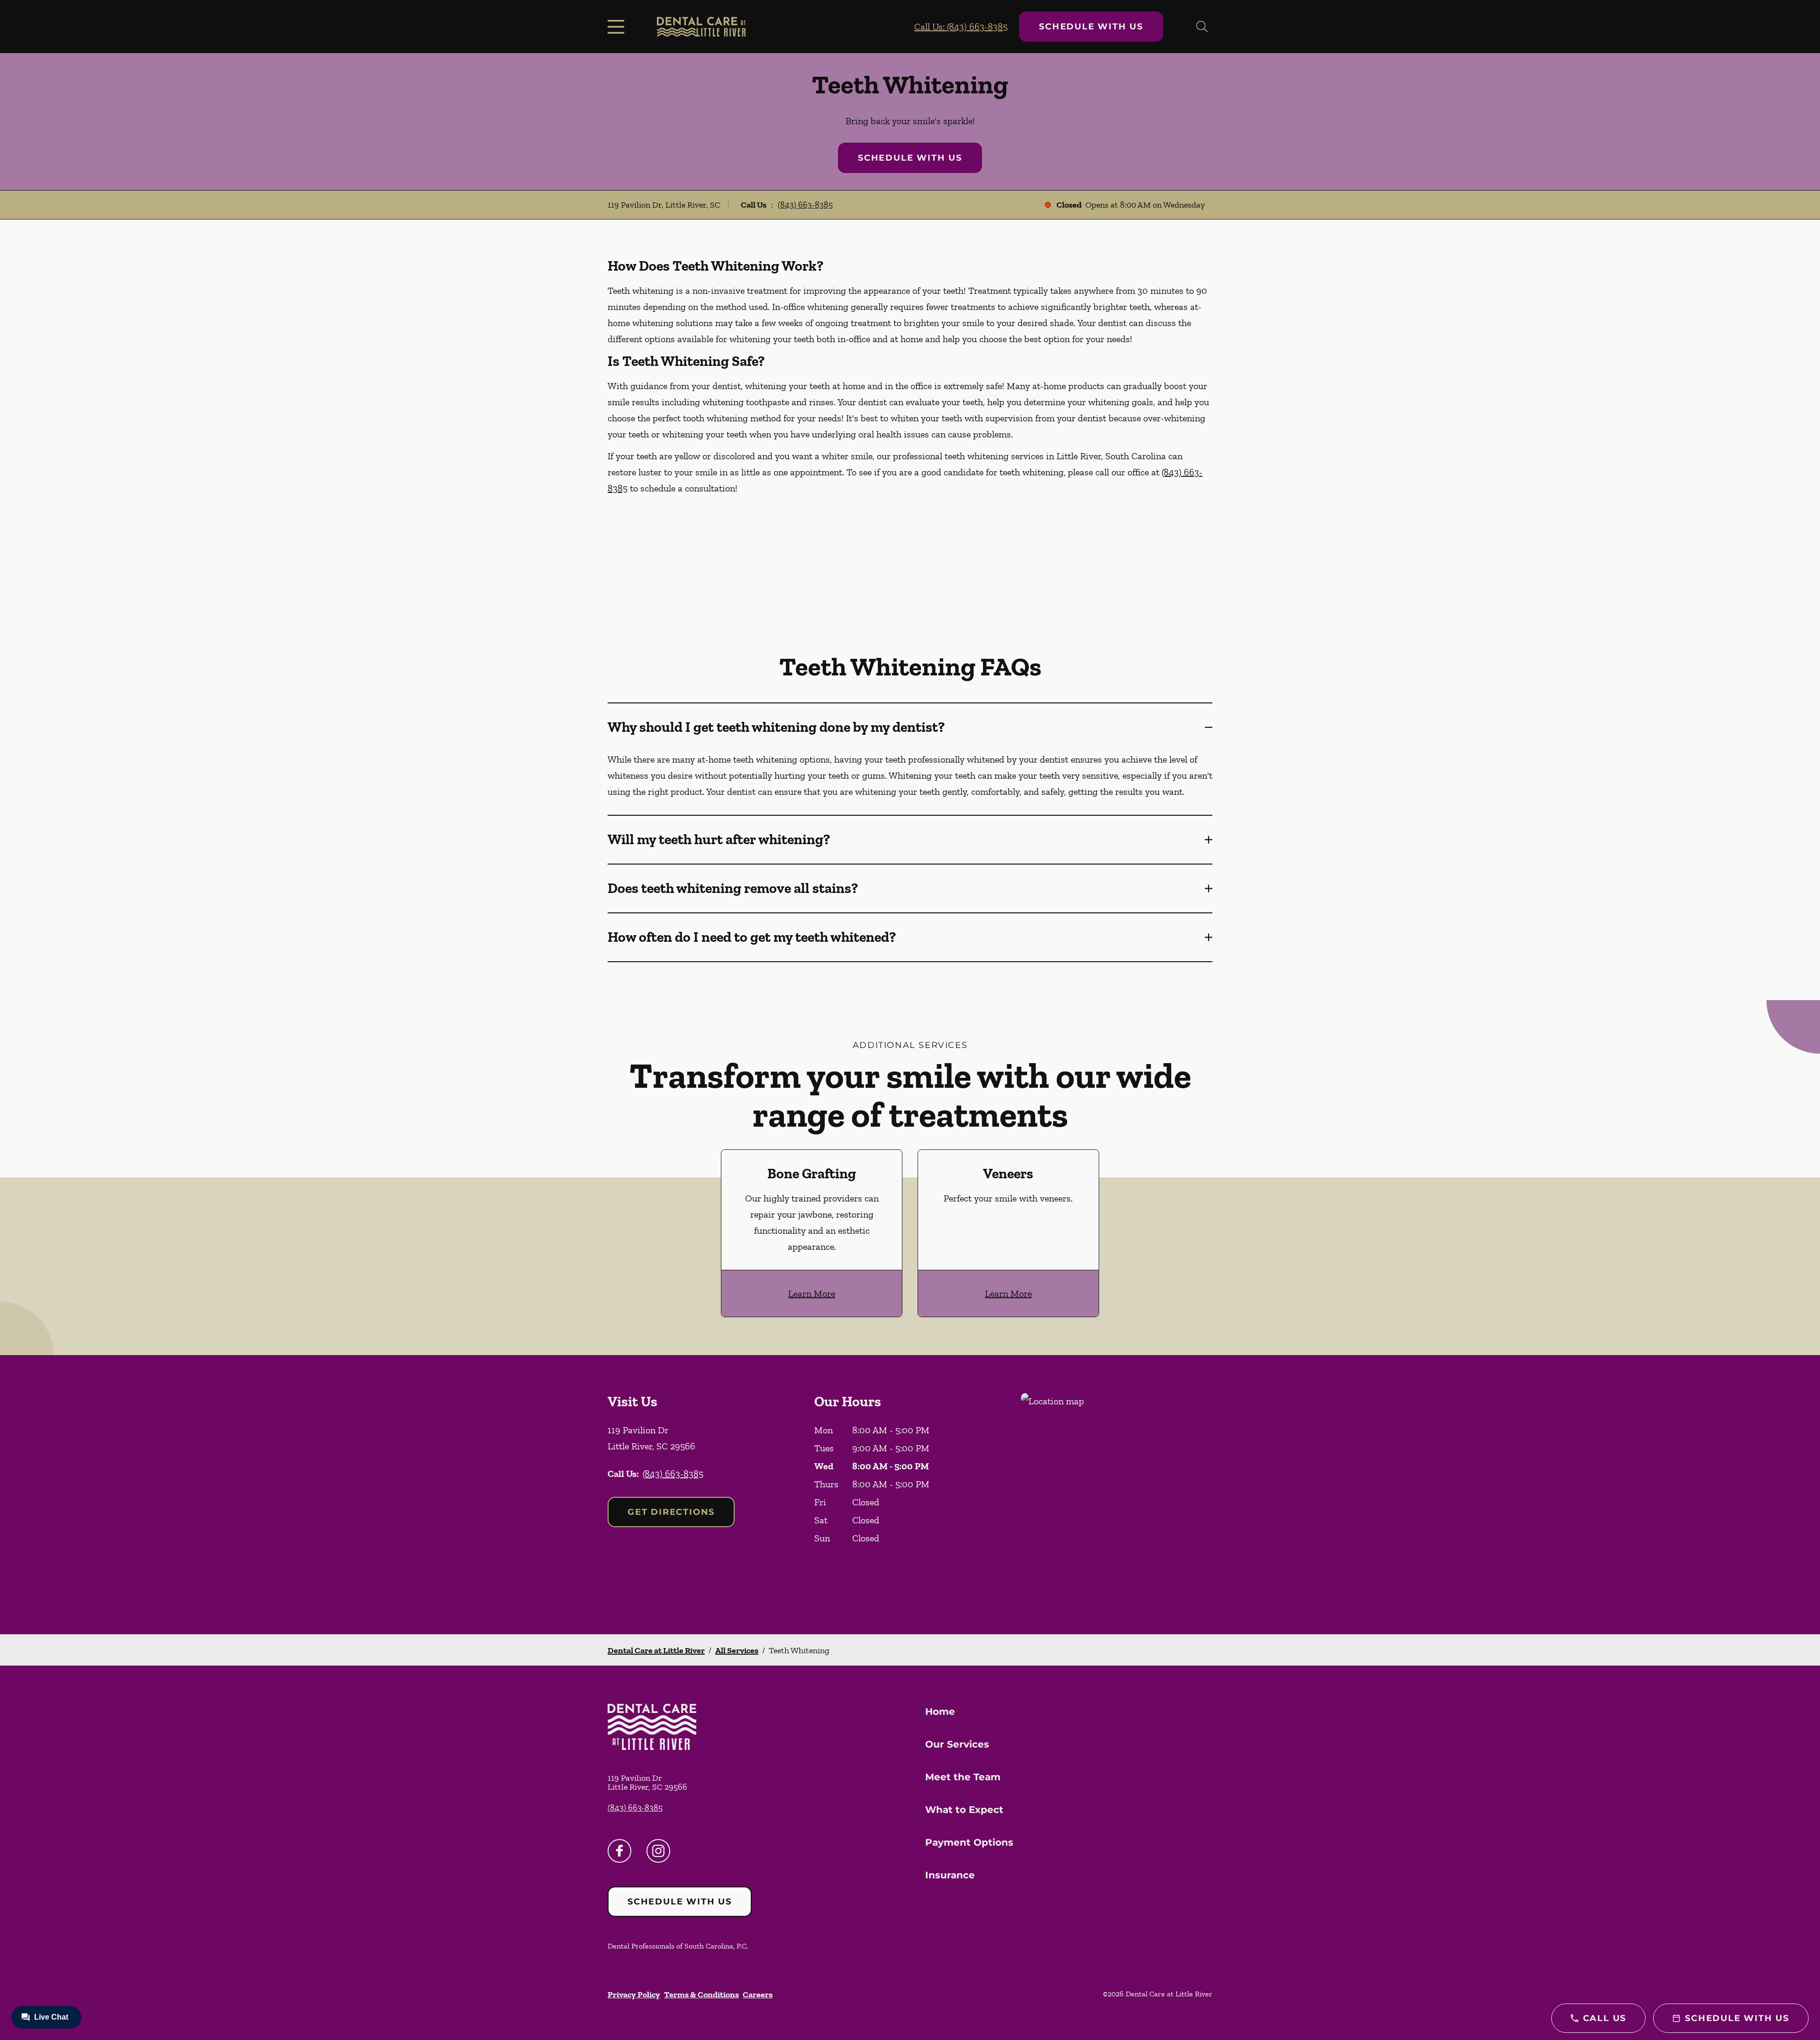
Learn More (812, 1293)
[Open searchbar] (1202, 27)
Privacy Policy (634, 1994)
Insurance (950, 1875)
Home (940, 1712)
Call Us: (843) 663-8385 (961, 27)
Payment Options (969, 1842)
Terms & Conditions (701, 1994)
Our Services (957, 1744)
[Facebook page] (619, 1851)
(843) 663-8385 (805, 205)
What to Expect (964, 1810)
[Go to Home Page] (701, 27)
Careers (758, 1994)
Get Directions (671, 1512)
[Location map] (1117, 1495)
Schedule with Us (1091, 27)
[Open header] (618, 27)
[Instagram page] (658, 1851)
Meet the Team (963, 1777)
